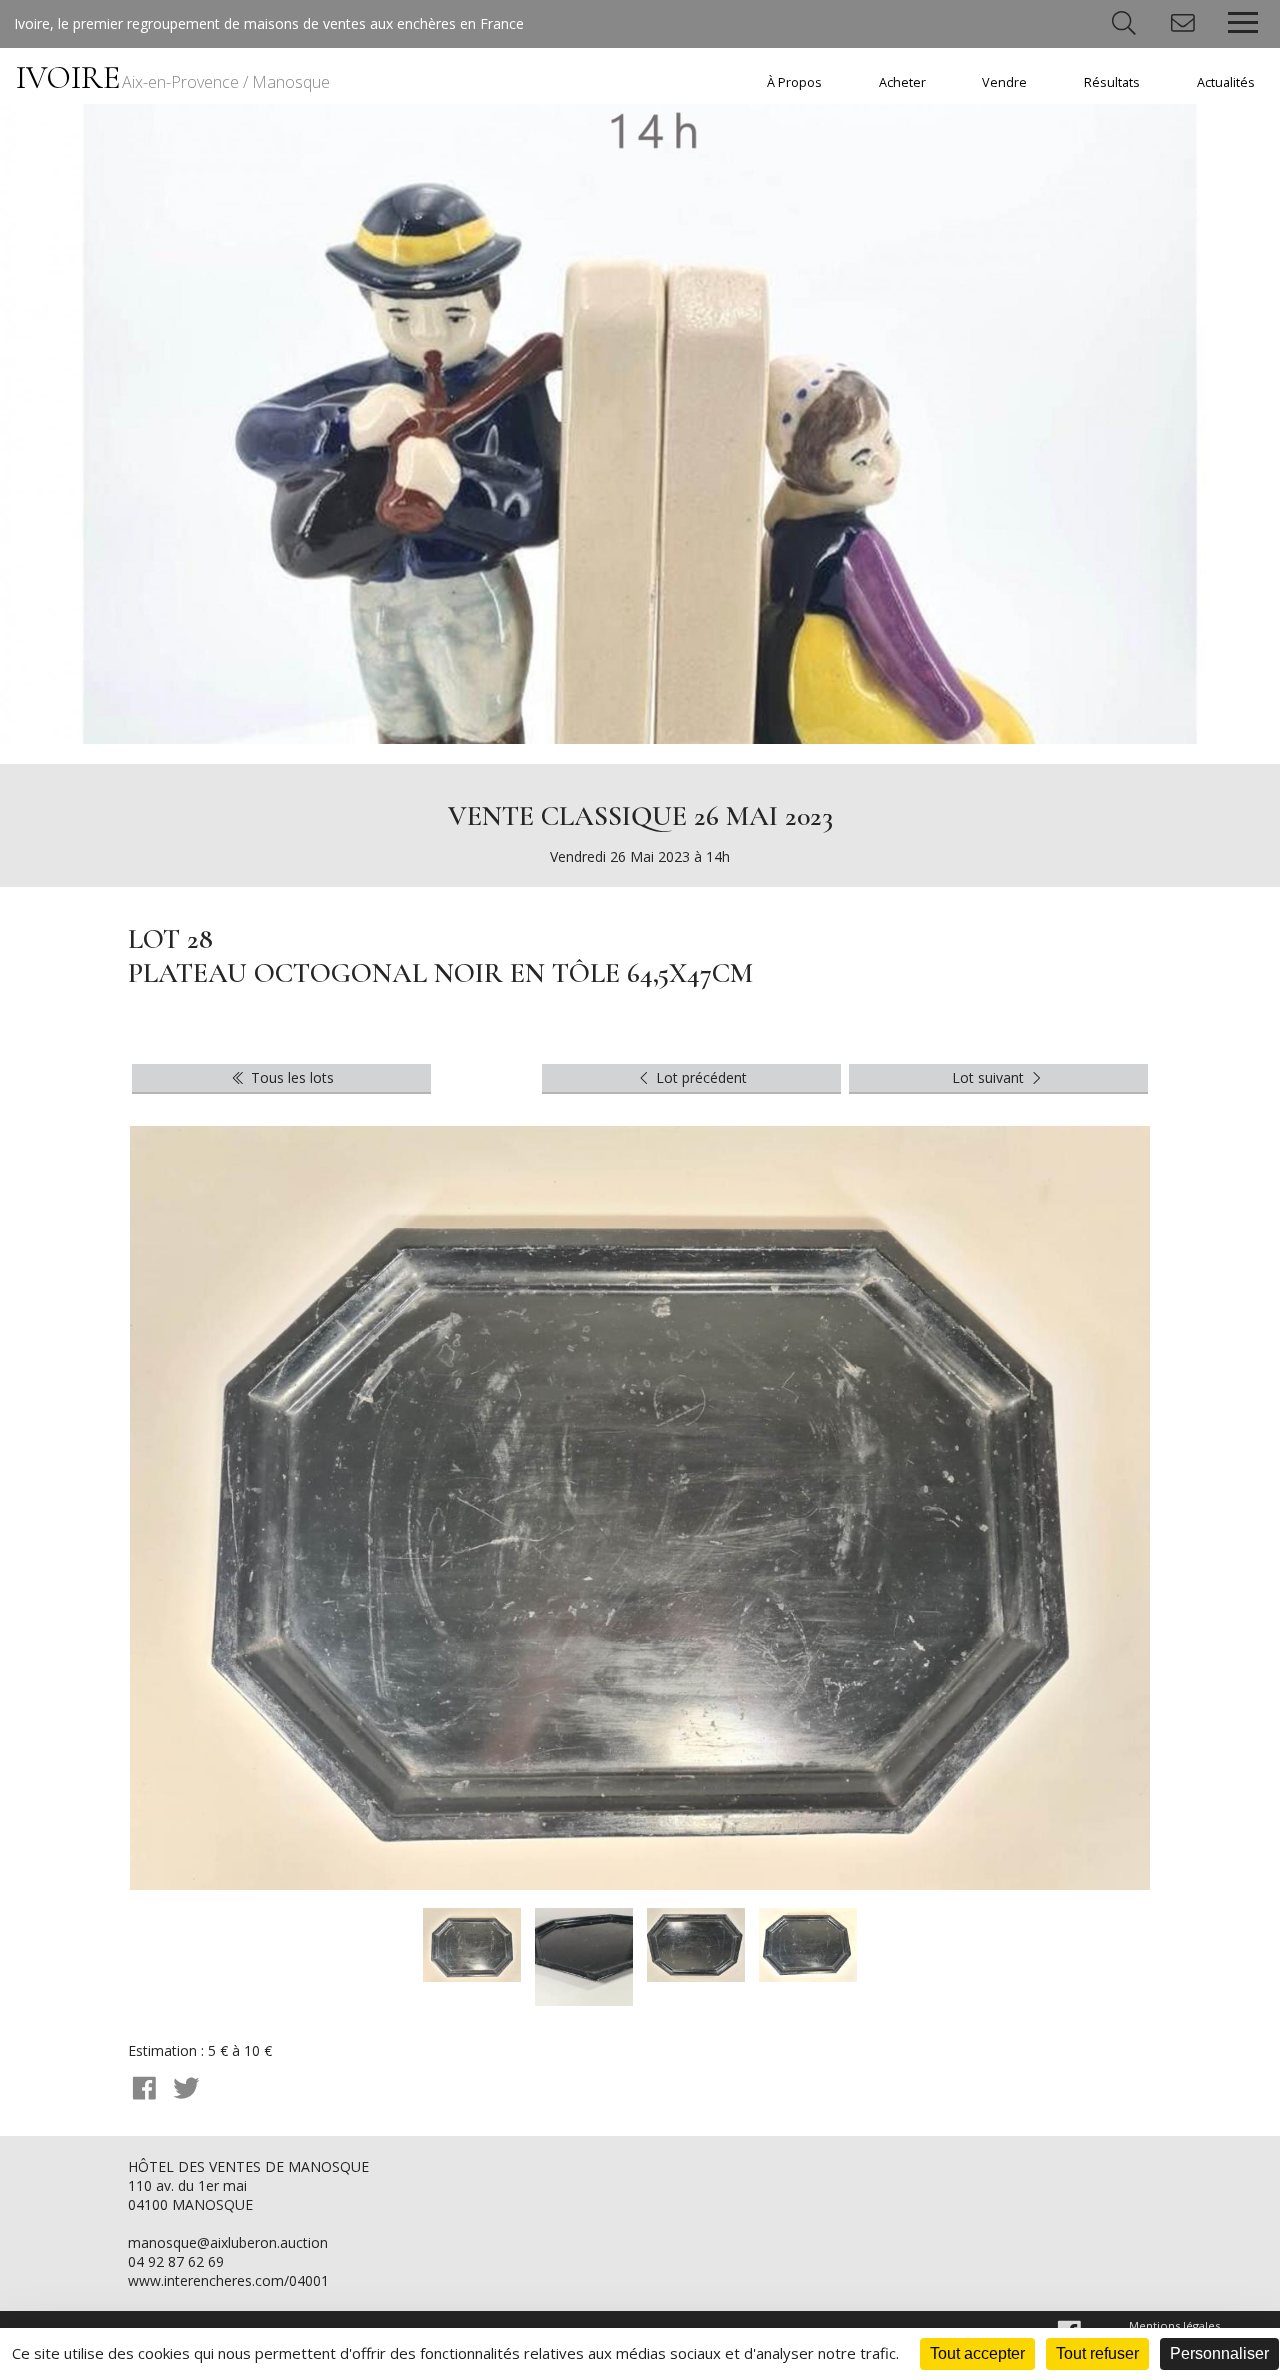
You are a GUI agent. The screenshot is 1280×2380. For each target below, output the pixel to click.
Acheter (902, 82)
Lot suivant (990, 1077)
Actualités (1226, 82)
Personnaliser (1219, 2353)
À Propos (794, 82)
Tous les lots (290, 1077)
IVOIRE (173, 77)
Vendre (1004, 82)
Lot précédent (699, 1077)
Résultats (1112, 82)
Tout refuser (1097, 2353)
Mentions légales (1174, 2325)
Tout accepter (977, 2353)
